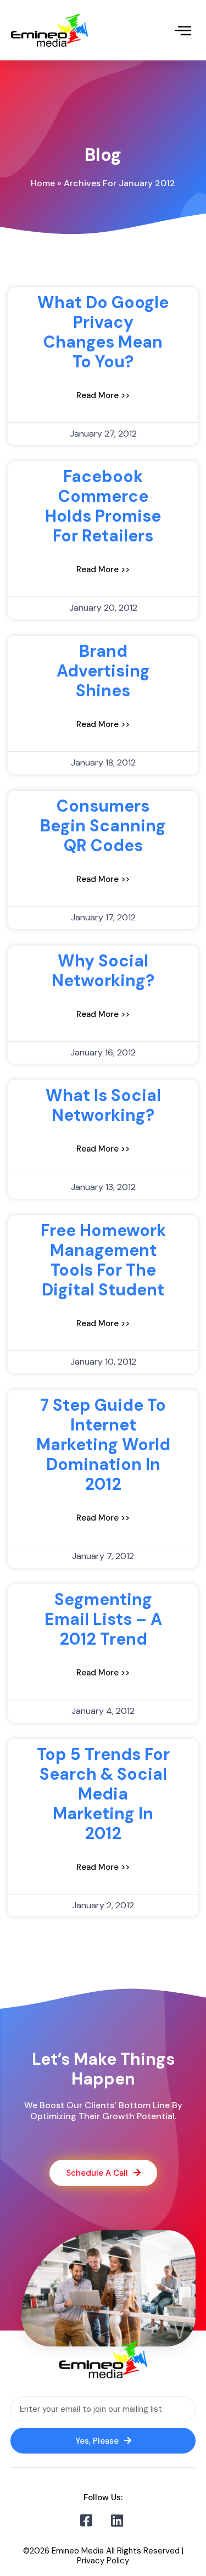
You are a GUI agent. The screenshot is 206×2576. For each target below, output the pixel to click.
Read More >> (103, 395)
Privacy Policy (103, 2561)
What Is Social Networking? (103, 1105)
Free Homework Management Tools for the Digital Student (103, 1260)
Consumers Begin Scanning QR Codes (103, 826)
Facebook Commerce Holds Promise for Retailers (103, 506)
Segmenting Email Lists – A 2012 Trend (103, 1619)
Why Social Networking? (103, 971)
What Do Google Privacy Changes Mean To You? (103, 332)
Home (43, 183)
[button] (183, 30)
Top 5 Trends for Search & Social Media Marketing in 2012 (103, 1794)
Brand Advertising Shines (103, 671)
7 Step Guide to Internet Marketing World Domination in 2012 (103, 1445)
